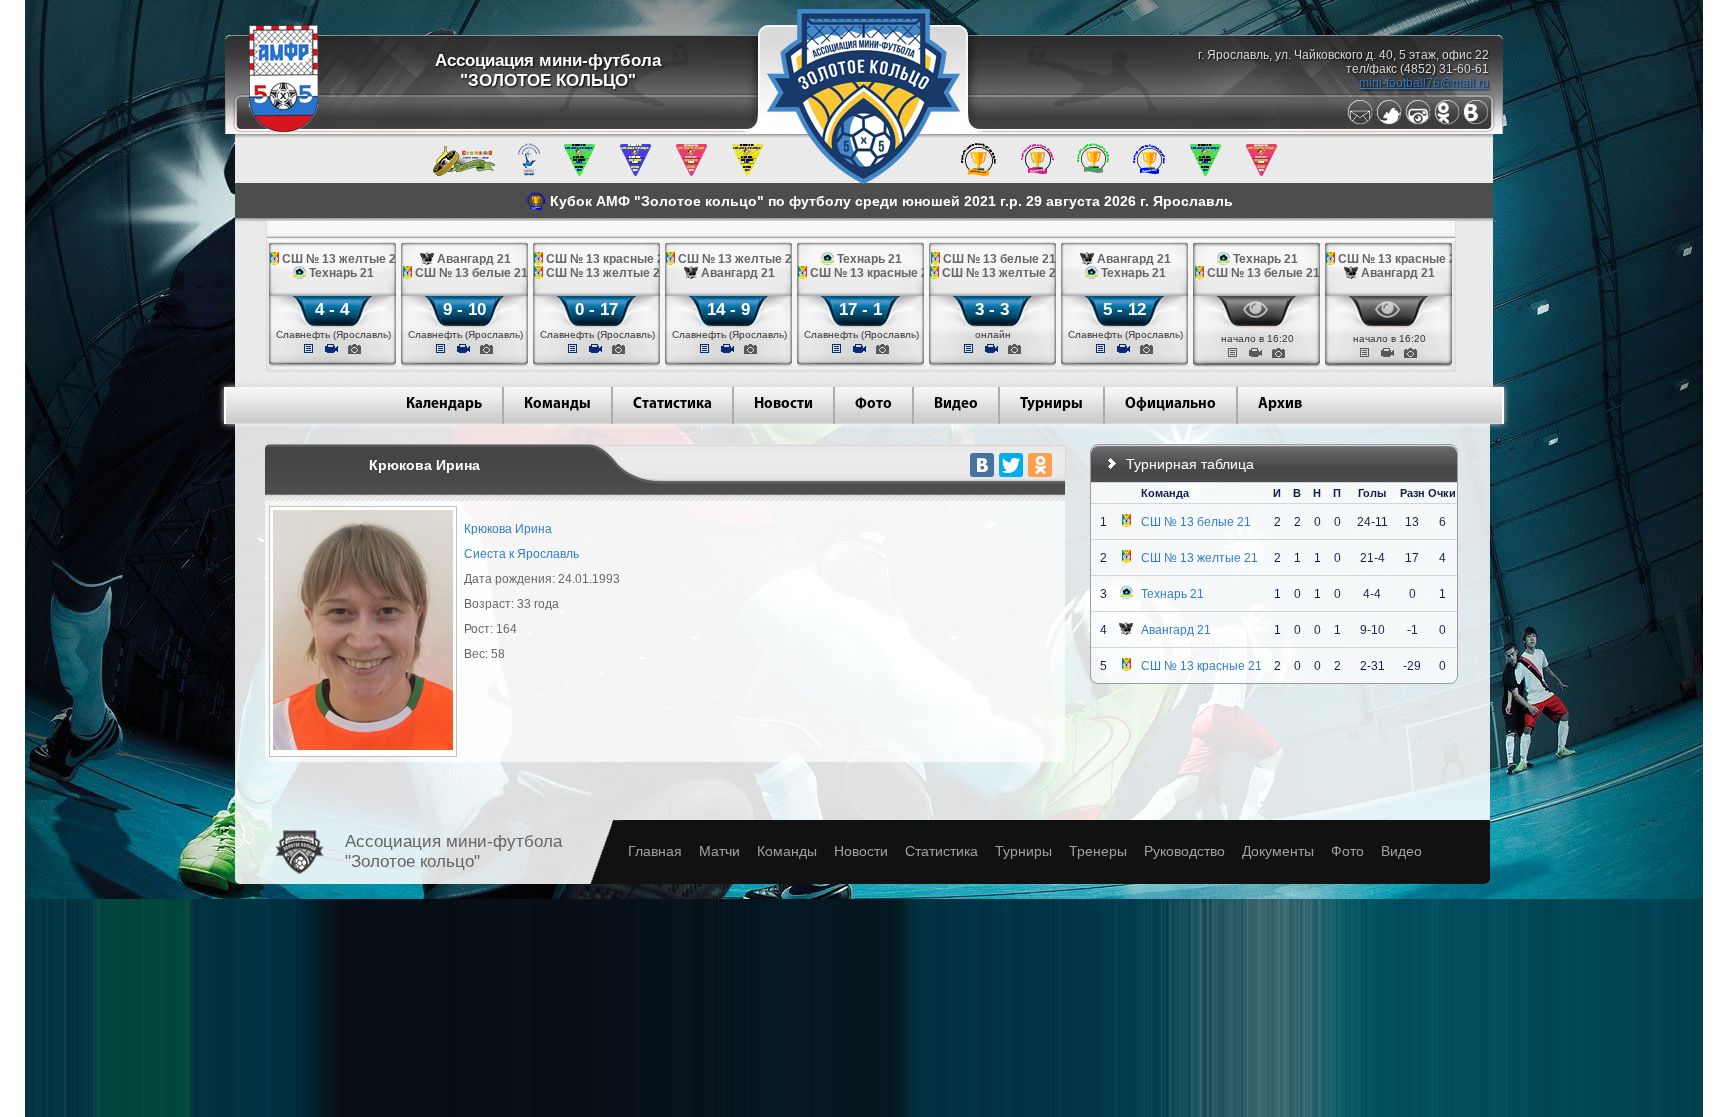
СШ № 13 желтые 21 (1199, 558)
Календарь (444, 404)
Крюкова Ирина (508, 529)
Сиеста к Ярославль (521, 554)
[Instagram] (1418, 121)
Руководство (1184, 851)
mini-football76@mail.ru (1424, 83)
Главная (655, 851)
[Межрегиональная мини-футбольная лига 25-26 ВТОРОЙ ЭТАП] (464, 172)
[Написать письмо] (1360, 121)
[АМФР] (283, 128)
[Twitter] (1389, 121)
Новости (783, 404)
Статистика (672, 404)
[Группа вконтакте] (1476, 121)
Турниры (1051, 404)
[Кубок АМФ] (978, 172)
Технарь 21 (1172, 594)
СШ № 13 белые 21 (1196, 522)
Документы (1278, 851)
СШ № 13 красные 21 (1201, 666)
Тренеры (1098, 851)
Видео (956, 404)
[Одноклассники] (1447, 121)
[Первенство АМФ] (529, 172)
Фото (873, 404)
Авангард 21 (1176, 630)
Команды (557, 404)
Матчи (719, 851)
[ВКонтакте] (982, 465)
